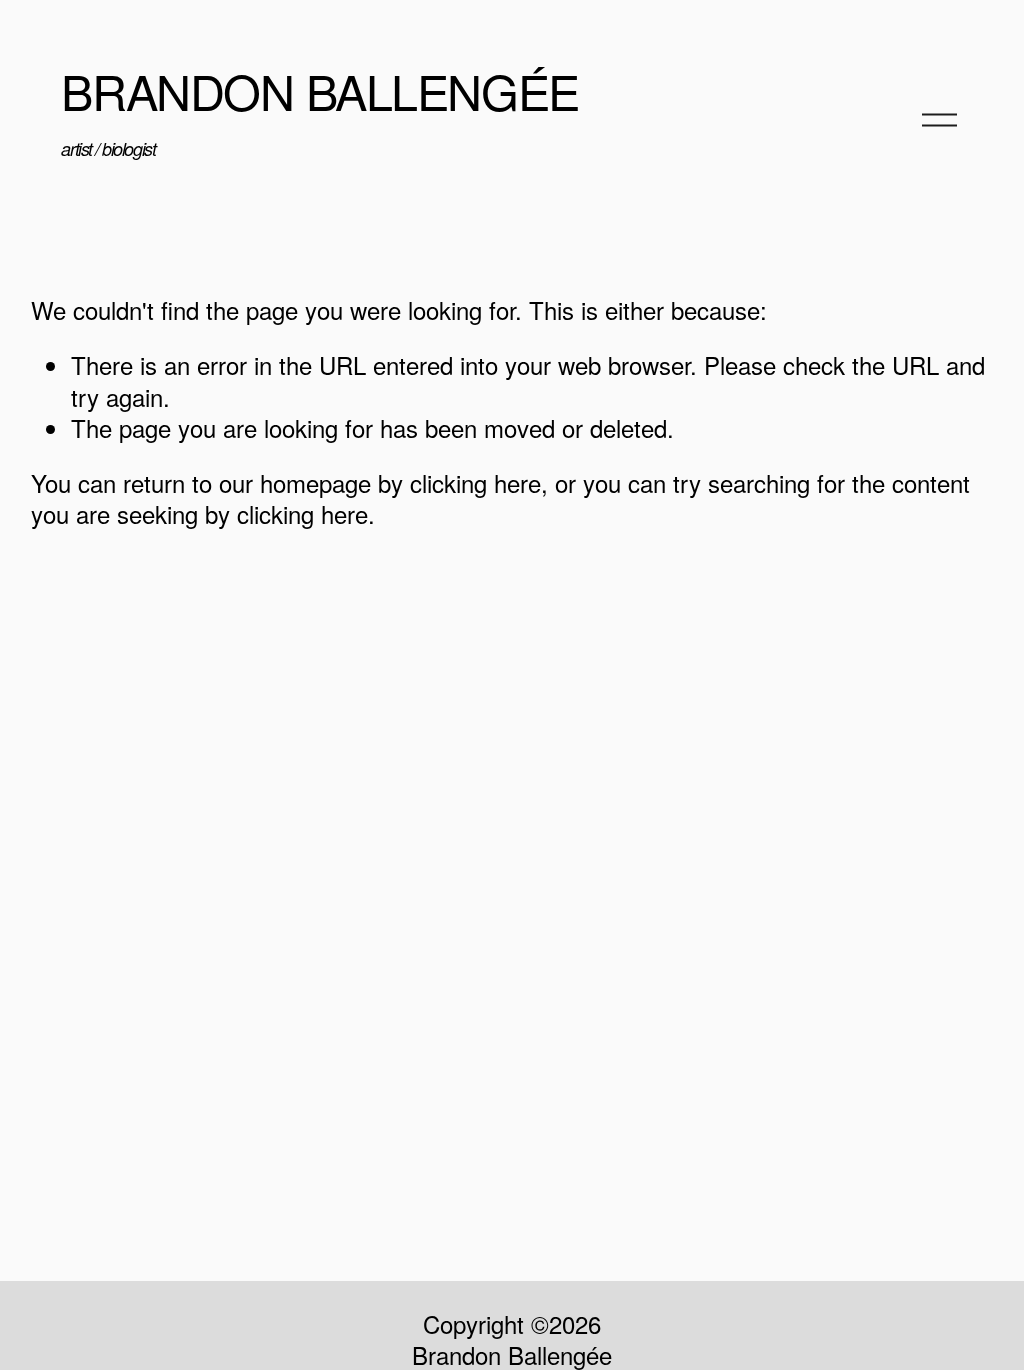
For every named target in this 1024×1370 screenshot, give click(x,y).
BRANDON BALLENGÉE (319, 90)
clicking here (475, 482)
